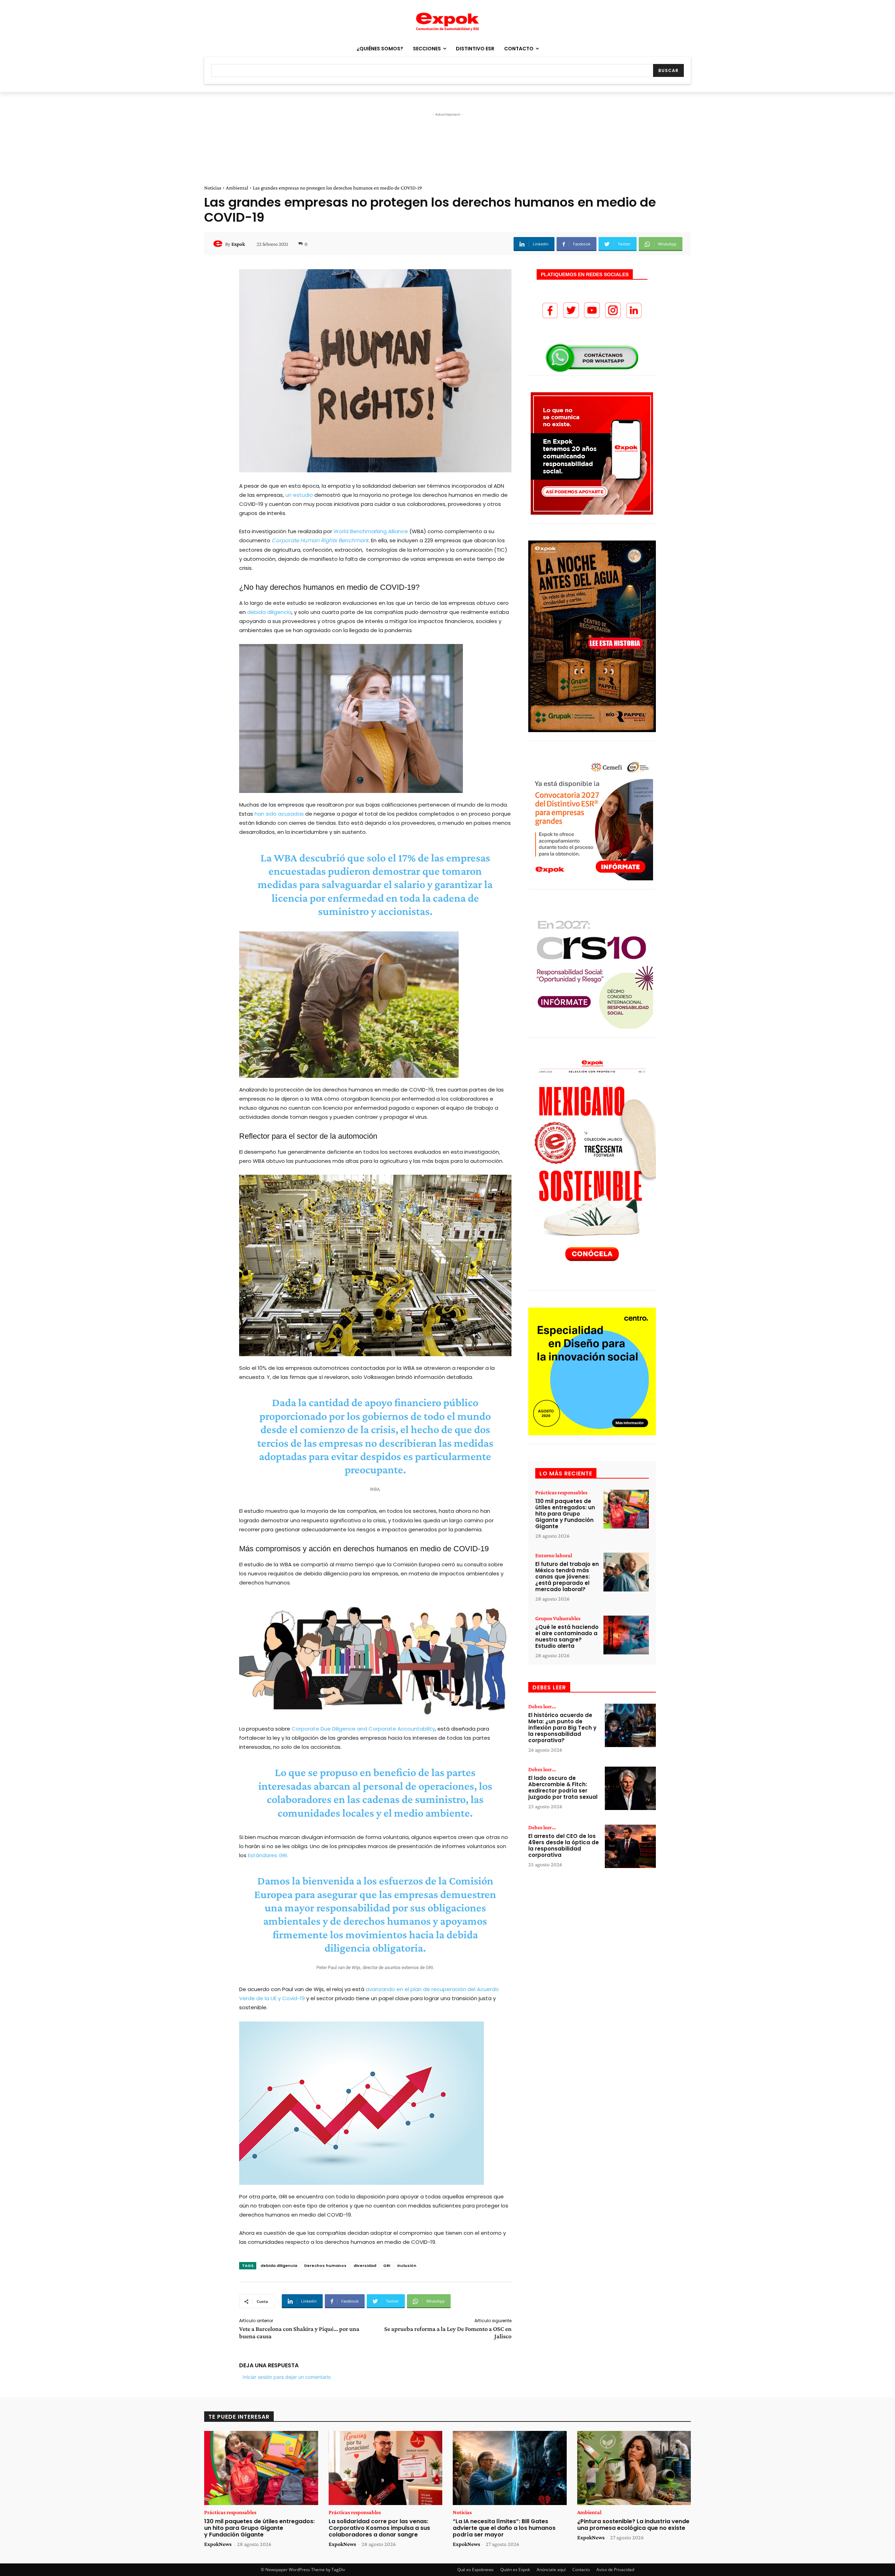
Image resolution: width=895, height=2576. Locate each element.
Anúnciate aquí (551, 2570)
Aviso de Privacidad (615, 2570)
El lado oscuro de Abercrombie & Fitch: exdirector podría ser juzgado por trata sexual (563, 1787)
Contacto (581, 2570)
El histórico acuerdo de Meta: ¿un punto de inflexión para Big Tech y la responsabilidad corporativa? (562, 1728)
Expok (238, 244)
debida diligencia (269, 612)
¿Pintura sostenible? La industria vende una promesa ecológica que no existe (633, 2525)
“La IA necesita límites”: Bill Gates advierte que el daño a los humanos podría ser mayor (504, 2528)
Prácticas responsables (561, 1493)
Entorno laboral (554, 1555)
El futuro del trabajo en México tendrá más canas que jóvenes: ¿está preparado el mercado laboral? (567, 1577)
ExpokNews (218, 2544)
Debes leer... (542, 1706)
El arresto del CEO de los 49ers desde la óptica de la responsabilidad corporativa (564, 1845)
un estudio (299, 495)
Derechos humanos (325, 2266)
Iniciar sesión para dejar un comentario (287, 2377)
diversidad (365, 2266)
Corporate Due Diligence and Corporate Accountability (363, 1729)
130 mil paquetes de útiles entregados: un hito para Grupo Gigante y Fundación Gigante (565, 1514)
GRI (387, 2266)
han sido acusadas (279, 814)
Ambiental (237, 188)
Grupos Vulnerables (558, 1618)
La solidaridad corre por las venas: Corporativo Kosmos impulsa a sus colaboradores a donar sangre (379, 2528)
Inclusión (407, 2266)
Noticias (213, 188)
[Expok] (219, 244)
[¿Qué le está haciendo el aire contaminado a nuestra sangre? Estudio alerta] (626, 1635)
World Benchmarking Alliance (371, 531)
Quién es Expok (515, 2570)
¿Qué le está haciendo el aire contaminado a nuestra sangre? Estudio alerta (567, 1636)
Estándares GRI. (268, 1855)
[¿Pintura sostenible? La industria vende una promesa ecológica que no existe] (634, 2468)
